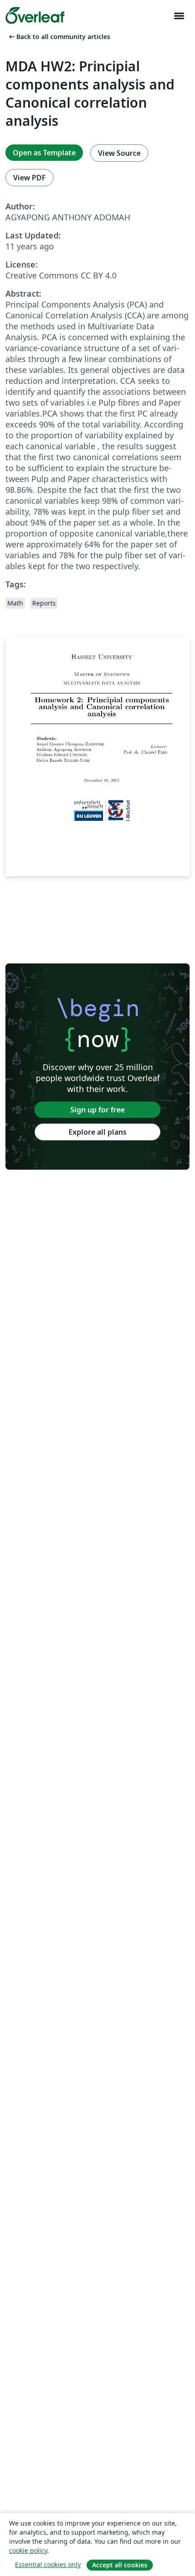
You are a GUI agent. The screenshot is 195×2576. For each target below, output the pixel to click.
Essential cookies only (48, 2564)
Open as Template (44, 153)
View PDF (29, 178)
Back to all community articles (59, 37)
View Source (119, 153)
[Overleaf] (35, 15)
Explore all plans (97, 1132)
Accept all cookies (120, 2565)
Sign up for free (97, 1110)
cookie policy (28, 2550)
